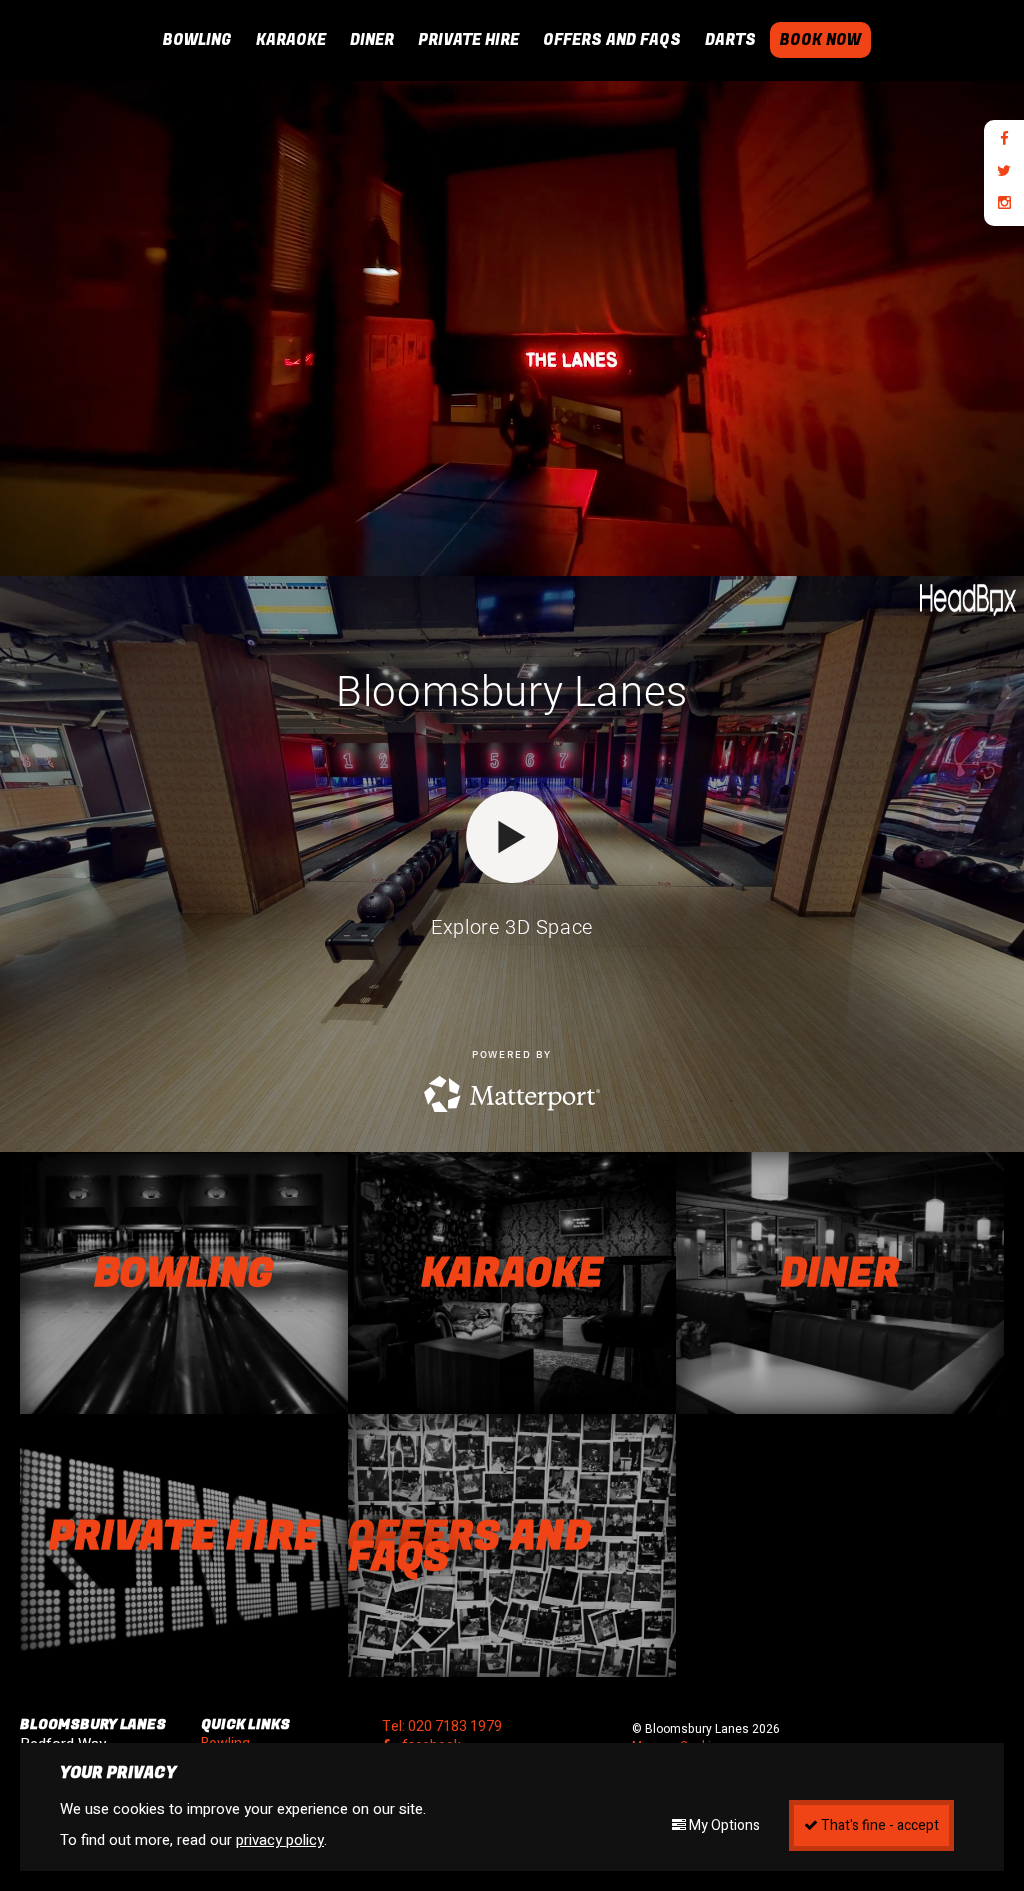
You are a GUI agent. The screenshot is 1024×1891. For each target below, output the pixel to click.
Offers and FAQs (612, 40)
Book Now (820, 40)
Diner (372, 40)
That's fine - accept (878, 1825)
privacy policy (280, 1840)
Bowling (197, 40)
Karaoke (291, 40)
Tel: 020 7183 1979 (442, 1727)
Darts (730, 40)
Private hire (468, 40)
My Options (723, 1825)
